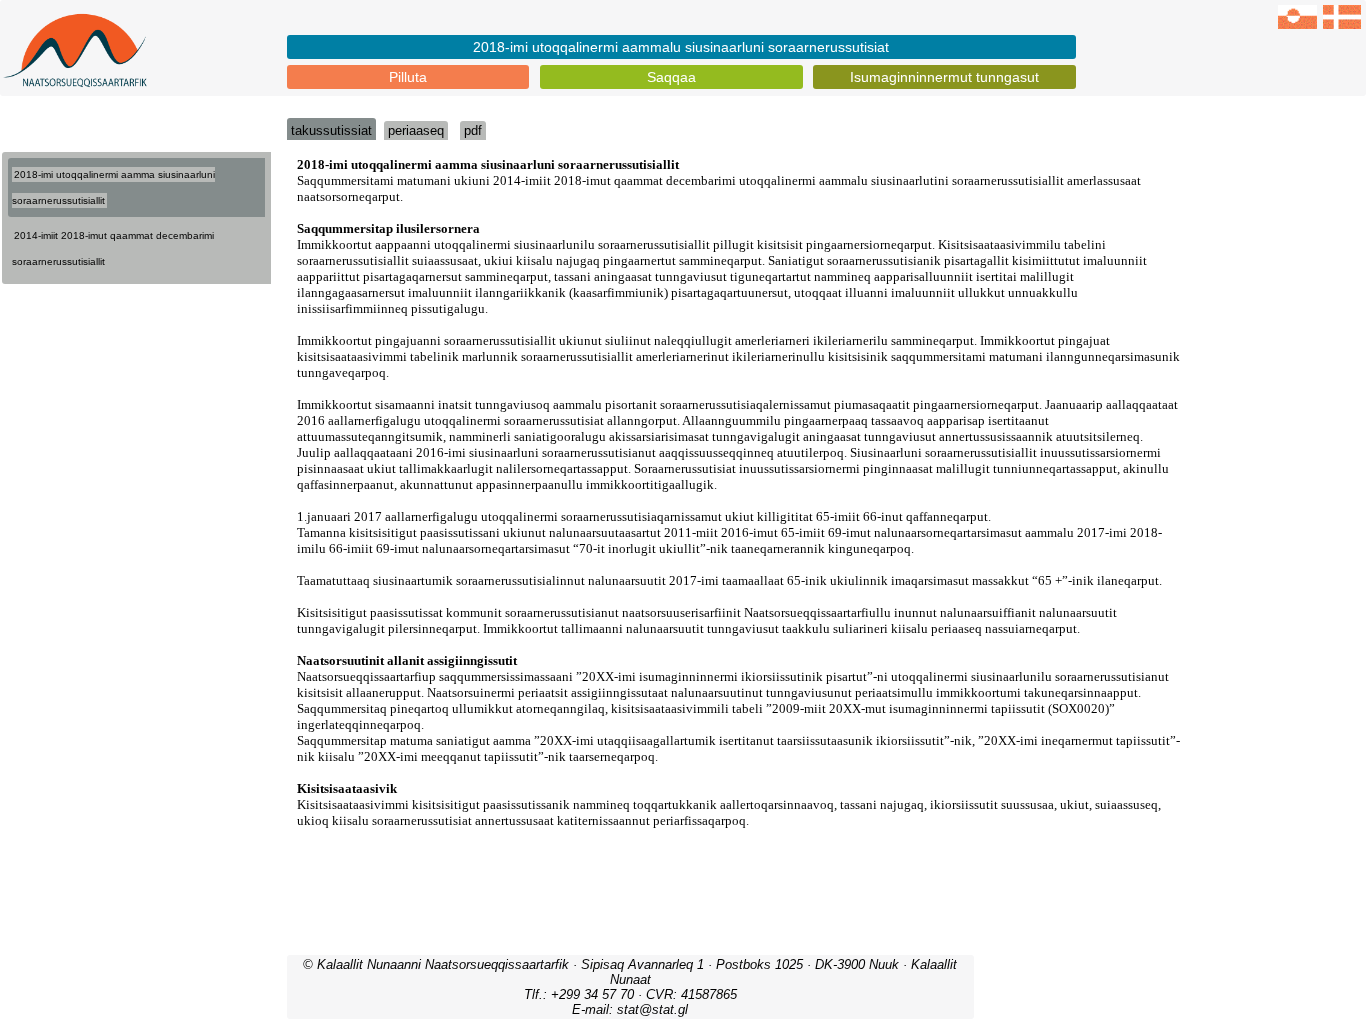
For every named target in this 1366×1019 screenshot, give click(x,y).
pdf (473, 130)
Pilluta (408, 77)
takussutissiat (331, 130)
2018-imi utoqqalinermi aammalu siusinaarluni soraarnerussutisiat (681, 47)
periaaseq (416, 130)
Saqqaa (671, 77)
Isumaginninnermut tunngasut (944, 77)
